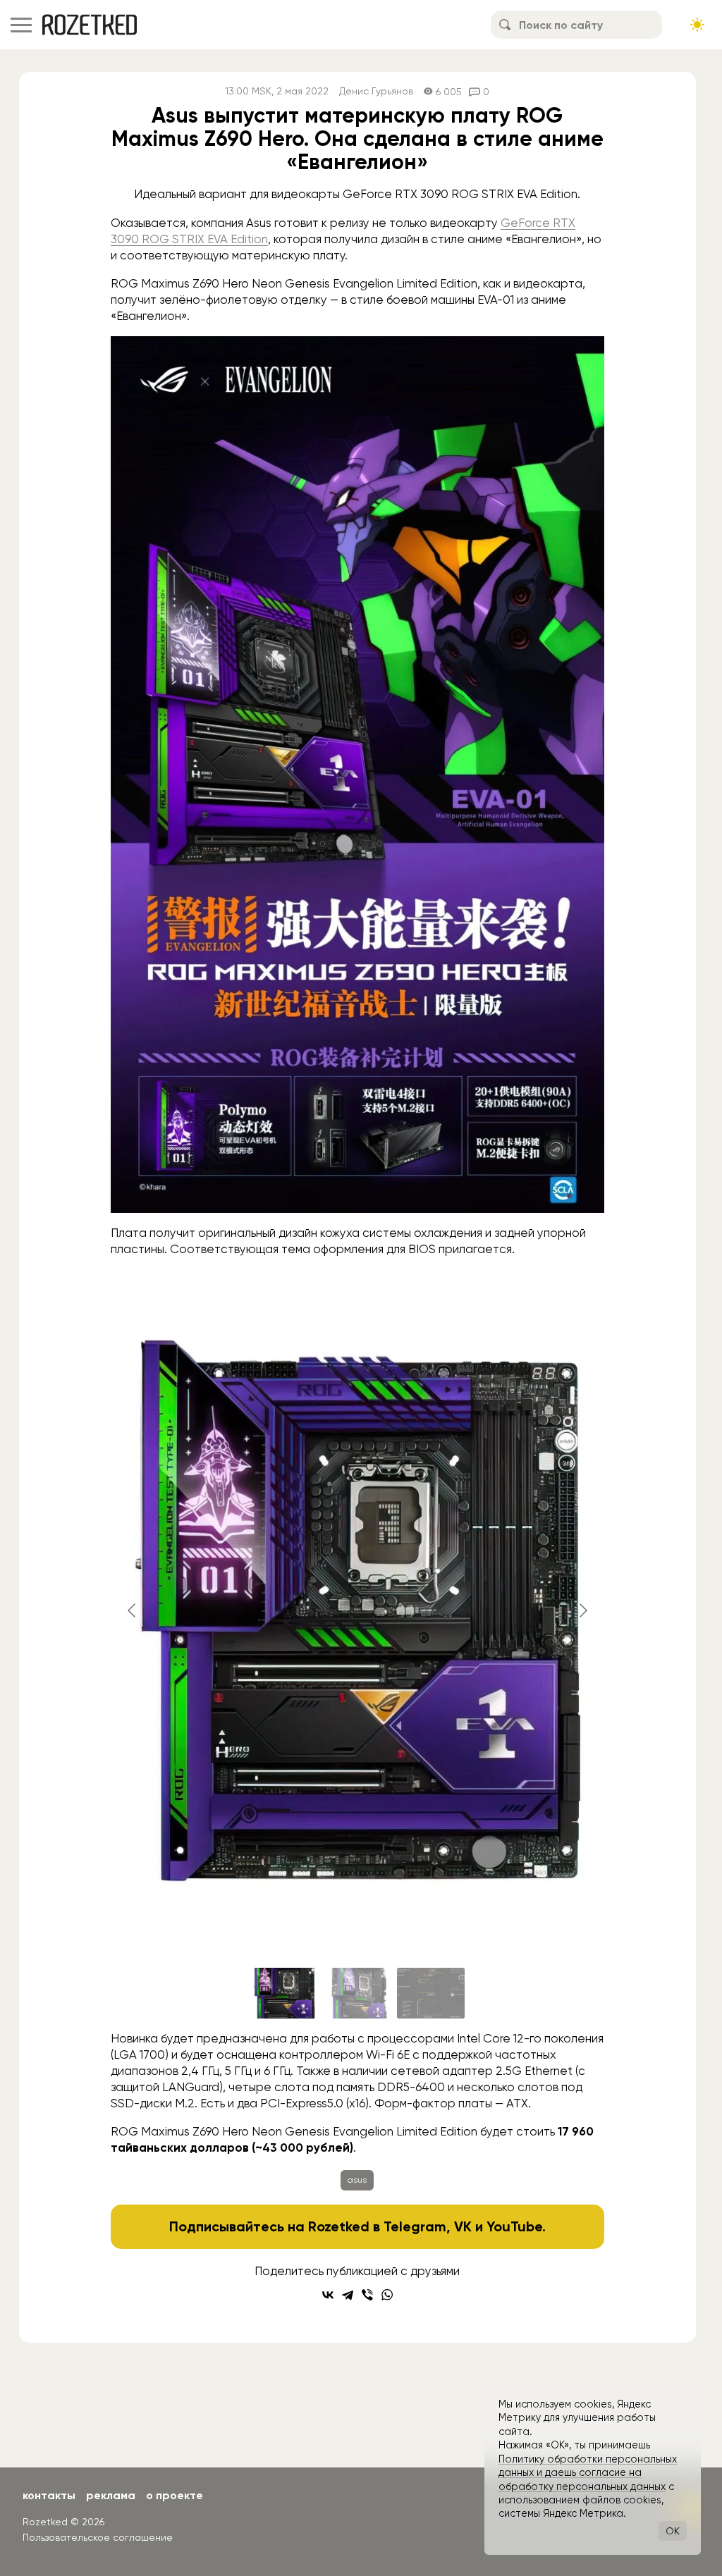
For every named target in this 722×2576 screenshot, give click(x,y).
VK (463, 2226)
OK (673, 2531)
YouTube (514, 2226)
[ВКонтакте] (328, 2295)
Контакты (49, 2495)
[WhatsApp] (387, 2295)
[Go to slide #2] (357, 1993)
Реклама (111, 2495)
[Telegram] (348, 2295)
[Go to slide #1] (284, 1993)
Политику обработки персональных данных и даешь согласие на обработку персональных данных (588, 2473)
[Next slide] (582, 1610)
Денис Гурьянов (376, 91)
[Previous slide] (133, 1610)
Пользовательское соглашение (98, 2537)
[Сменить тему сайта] (697, 25)
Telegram (415, 2226)
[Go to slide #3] (431, 1993)
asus (357, 2180)
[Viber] (367, 2295)
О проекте (175, 2495)
